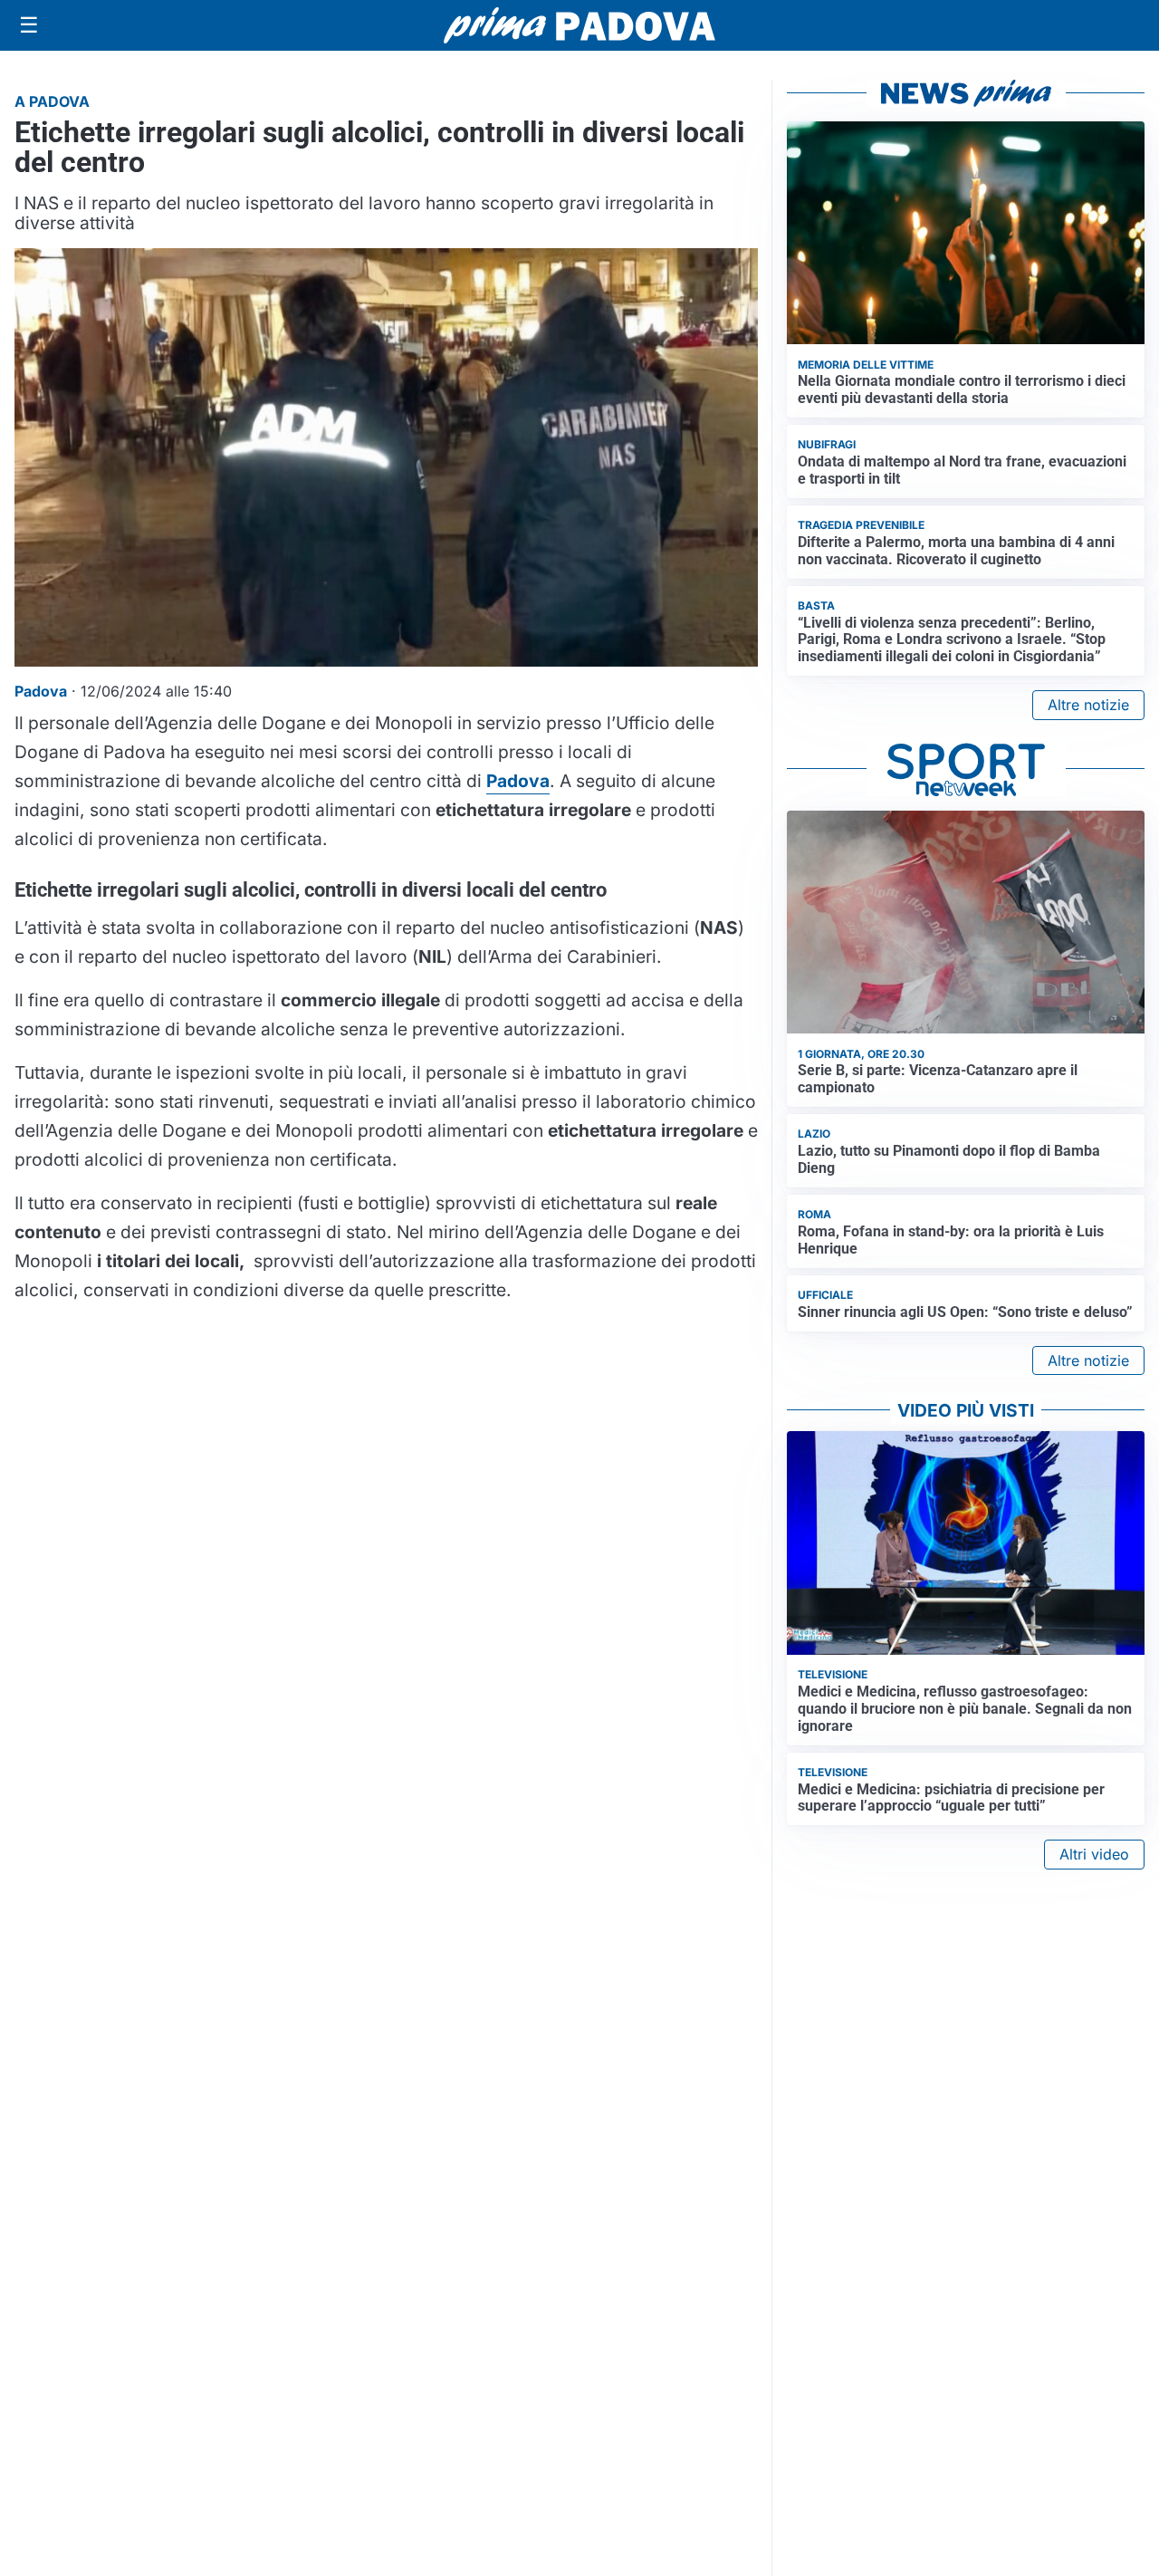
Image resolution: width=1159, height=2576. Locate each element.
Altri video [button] (1094, 1854)
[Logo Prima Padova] (579, 25)
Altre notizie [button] (1088, 705)
